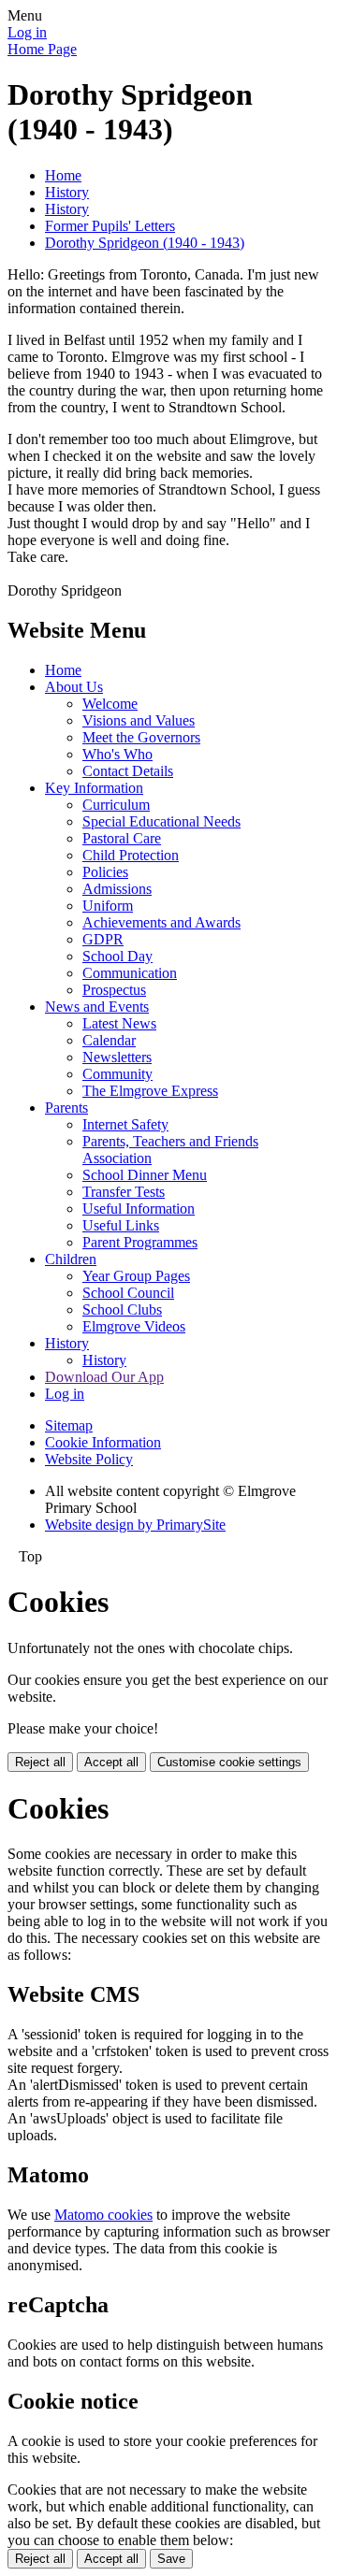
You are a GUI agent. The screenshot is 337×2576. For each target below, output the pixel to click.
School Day (117, 956)
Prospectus (114, 990)
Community (117, 1074)
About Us (74, 687)
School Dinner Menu (145, 1175)
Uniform (108, 906)
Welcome (110, 704)
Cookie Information (103, 1442)
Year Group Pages (136, 1276)
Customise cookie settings (229, 1762)
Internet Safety (125, 1124)
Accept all (111, 1762)
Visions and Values (139, 720)
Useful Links (121, 1225)
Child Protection (131, 855)
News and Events (97, 1007)
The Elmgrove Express (150, 1091)
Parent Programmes (140, 1242)
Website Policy (89, 1459)
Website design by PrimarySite (135, 1525)
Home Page (42, 49)
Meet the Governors (141, 737)
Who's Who (117, 754)
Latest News (119, 1023)
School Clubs (122, 1310)
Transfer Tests (124, 1192)
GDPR (103, 939)
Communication (130, 973)
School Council (128, 1293)
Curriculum (116, 805)
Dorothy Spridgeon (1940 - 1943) (145, 243)
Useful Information (139, 1209)
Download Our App (104, 1377)
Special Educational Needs (161, 821)
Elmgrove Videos (134, 1326)
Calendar (109, 1040)
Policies (105, 872)
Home (63, 175)
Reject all (40, 1762)
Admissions (117, 889)
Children (71, 1259)
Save (171, 2559)
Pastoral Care (122, 838)
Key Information (94, 788)
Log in (27, 32)
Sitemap (69, 1425)
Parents (66, 1108)
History (67, 192)
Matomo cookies (103, 2215)
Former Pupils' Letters (110, 226)
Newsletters (117, 1057)
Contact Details (128, 771)
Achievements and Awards (161, 922)
